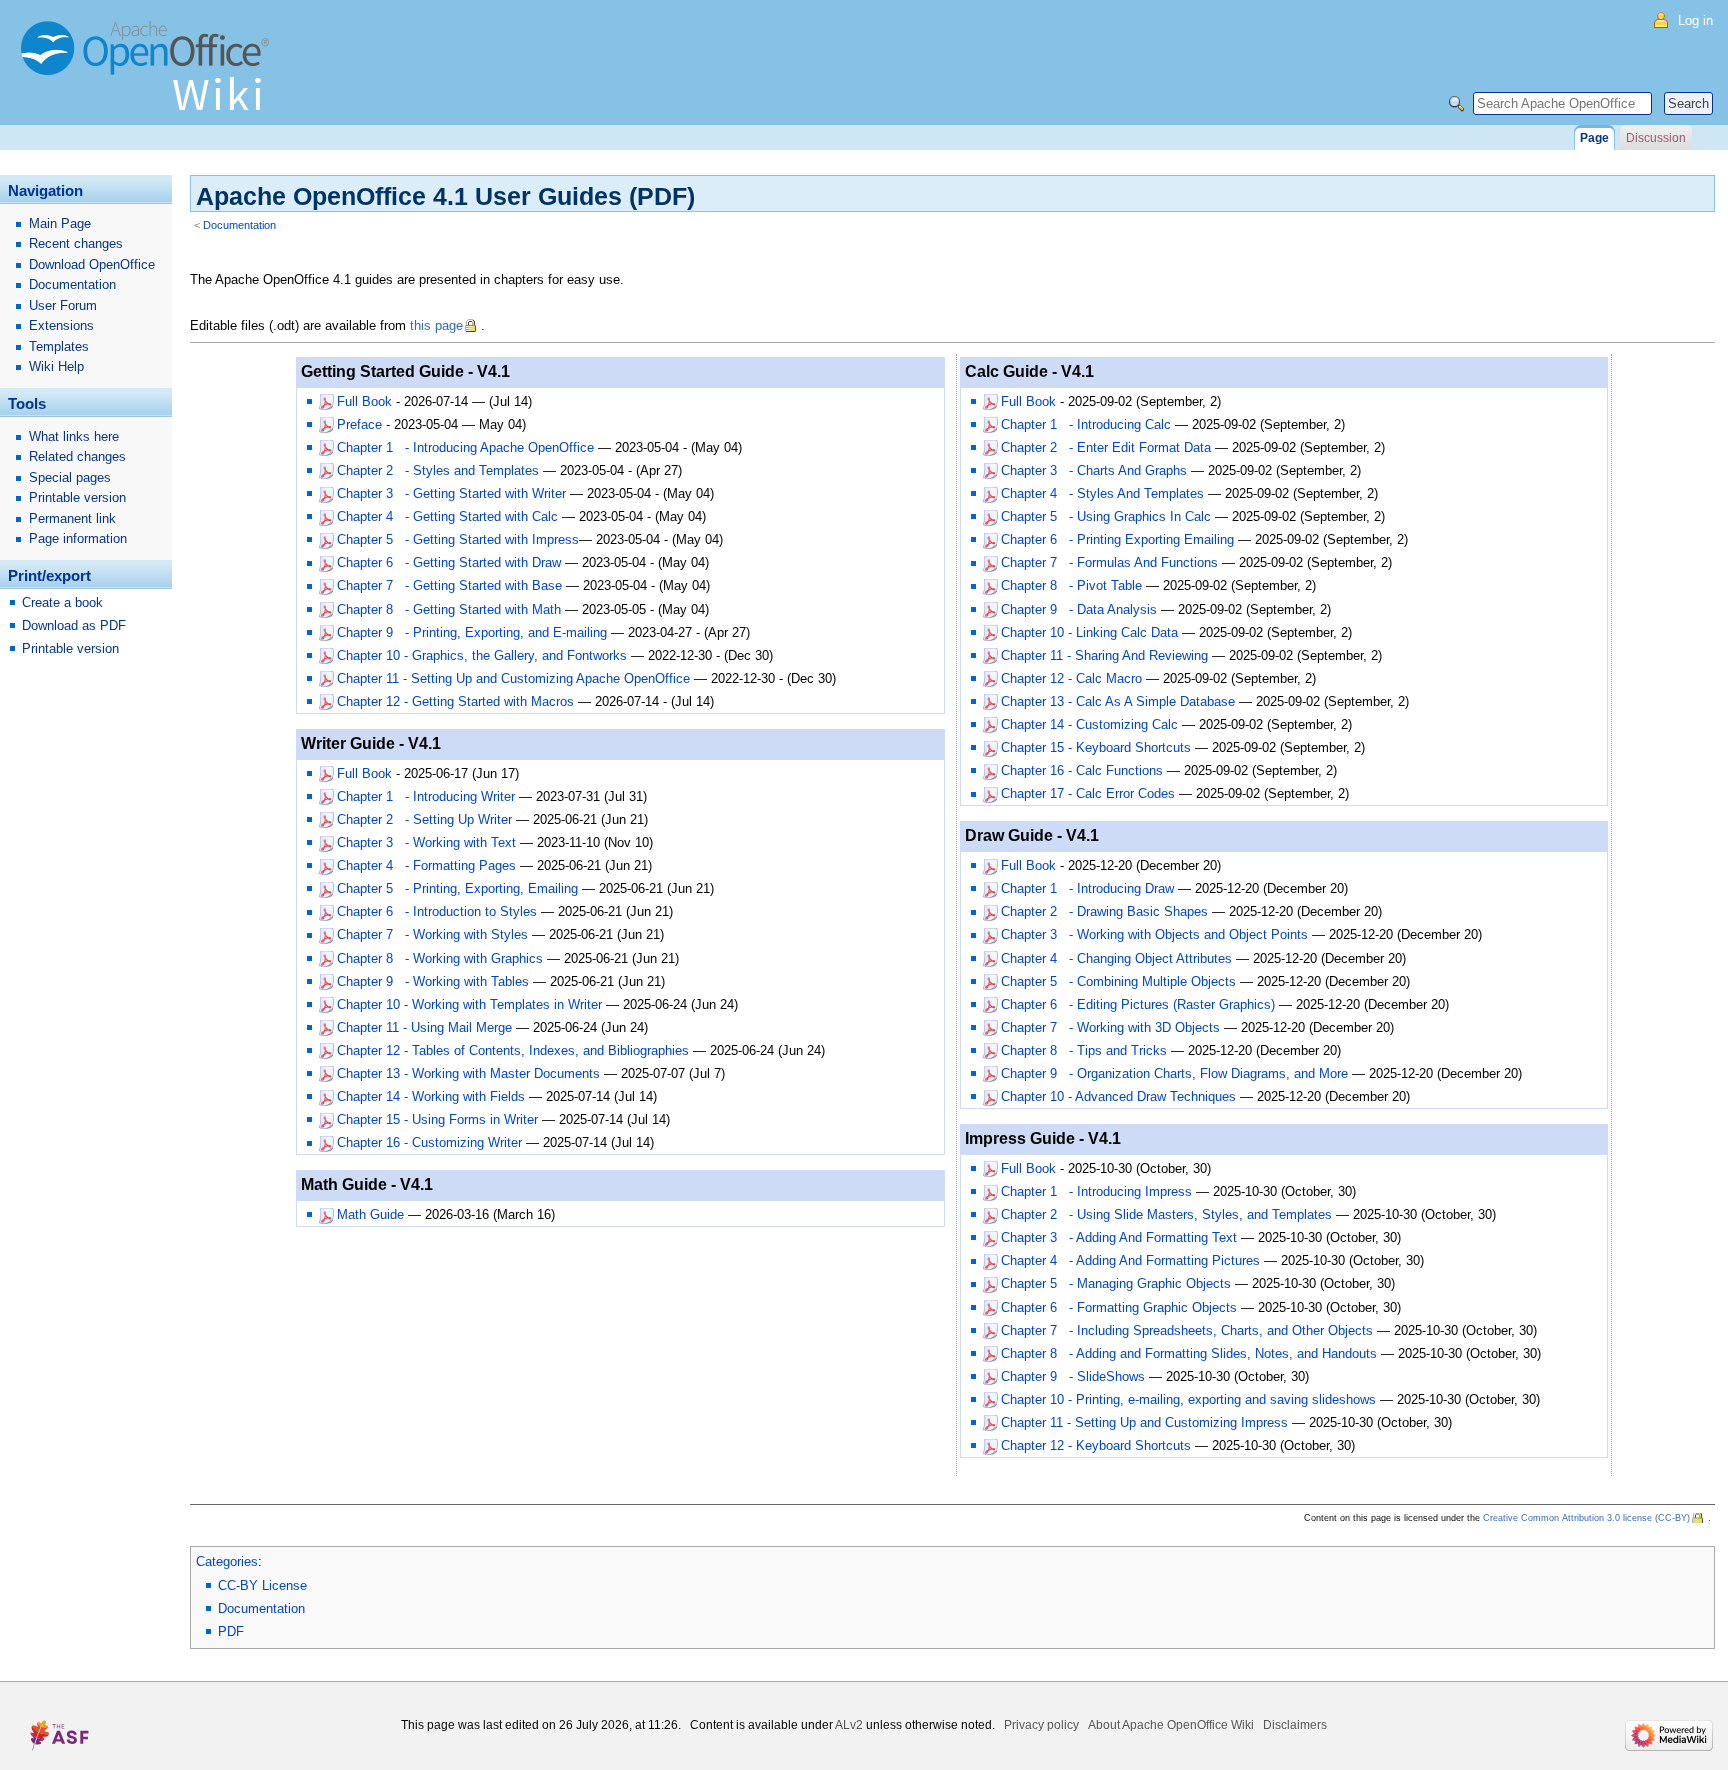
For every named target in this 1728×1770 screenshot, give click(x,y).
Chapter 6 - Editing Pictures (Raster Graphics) (1138, 1004)
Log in (1695, 20)
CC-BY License (262, 1585)
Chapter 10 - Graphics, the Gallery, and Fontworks (482, 655)
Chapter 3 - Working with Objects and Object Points (1154, 934)
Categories (227, 1561)
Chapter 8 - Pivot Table (1071, 585)
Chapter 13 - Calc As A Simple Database (1118, 701)
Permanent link (72, 518)
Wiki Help (56, 366)
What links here (74, 436)
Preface (359, 424)
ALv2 (849, 1725)
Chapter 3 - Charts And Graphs (1094, 470)
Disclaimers (1295, 1725)
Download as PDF (74, 625)
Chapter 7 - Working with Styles (432, 934)
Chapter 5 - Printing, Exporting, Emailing (457, 888)
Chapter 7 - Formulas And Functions (1109, 562)
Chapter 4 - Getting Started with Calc (447, 516)
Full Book (364, 401)
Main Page (60, 223)
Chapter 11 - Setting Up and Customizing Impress (1144, 1422)
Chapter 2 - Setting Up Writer (424, 819)
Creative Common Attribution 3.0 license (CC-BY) (1586, 1518)
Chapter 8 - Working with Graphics (440, 958)
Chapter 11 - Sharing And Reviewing (1104, 655)
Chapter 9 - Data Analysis (1079, 609)
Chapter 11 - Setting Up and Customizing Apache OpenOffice (513, 678)
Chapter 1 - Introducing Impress (1096, 1191)
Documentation (239, 225)
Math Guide (370, 1214)
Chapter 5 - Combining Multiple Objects (1118, 981)
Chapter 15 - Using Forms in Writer (437, 1119)
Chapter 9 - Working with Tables (433, 981)
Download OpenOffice (92, 264)
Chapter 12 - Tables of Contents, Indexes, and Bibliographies (513, 1050)
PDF (231, 1631)
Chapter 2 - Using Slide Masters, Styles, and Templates (1166, 1214)
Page (1594, 138)
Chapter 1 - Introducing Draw (1087, 888)
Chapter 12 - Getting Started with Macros (455, 701)
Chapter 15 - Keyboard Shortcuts (1096, 747)
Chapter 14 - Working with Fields (431, 1096)
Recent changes (76, 243)
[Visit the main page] (150, 75)
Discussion (1656, 138)
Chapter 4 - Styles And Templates (1102, 493)
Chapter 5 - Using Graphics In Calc (1106, 516)
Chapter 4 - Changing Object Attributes (1116, 958)
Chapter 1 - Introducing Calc (1086, 424)
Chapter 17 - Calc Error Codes (1088, 793)
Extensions (61, 325)
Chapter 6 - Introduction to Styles (437, 911)
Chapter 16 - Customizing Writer (429, 1142)
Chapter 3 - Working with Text (426, 842)
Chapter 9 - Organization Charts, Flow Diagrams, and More (1174, 1073)
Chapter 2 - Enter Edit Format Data (1106, 447)
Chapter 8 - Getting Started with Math (449, 609)
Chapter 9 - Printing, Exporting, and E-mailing (472, 632)
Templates (59, 346)
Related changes (77, 456)
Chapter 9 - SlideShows (1073, 1376)
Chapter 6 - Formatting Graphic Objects (1119, 1307)
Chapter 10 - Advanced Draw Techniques (1118, 1096)
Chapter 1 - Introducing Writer (426, 796)
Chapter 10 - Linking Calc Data (1089, 632)
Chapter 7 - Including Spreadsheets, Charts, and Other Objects (1187, 1330)
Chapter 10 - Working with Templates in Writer (469, 1004)
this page (436, 325)
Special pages (70, 477)
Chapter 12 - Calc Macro (1071, 678)
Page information (78, 538)
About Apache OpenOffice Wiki (1171, 1725)
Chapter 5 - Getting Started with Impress (458, 539)
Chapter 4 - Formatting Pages (426, 865)
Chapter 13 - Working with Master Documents (468, 1073)
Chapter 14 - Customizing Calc (1089, 724)
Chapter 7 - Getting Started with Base (449, 585)
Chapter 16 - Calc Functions (1082, 770)
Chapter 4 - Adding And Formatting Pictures (1130, 1260)
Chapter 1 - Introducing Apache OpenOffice (465, 447)
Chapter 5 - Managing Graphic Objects (1116, 1283)
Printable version (77, 497)
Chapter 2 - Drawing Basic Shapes (1104, 911)
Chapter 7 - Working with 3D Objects (1110, 1027)
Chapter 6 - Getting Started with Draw (449, 562)
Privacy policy (1041, 1725)
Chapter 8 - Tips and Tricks (1084, 1050)
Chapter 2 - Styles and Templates (438, 470)
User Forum (63, 305)
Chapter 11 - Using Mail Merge (424, 1027)
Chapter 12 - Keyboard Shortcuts (1096, 1445)
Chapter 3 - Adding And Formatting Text (1119, 1237)
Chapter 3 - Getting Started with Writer (451, 493)
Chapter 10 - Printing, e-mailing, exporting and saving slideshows (1188, 1399)
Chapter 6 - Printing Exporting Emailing (1117, 539)
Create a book (62, 602)
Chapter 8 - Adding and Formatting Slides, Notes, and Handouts (1189, 1353)
